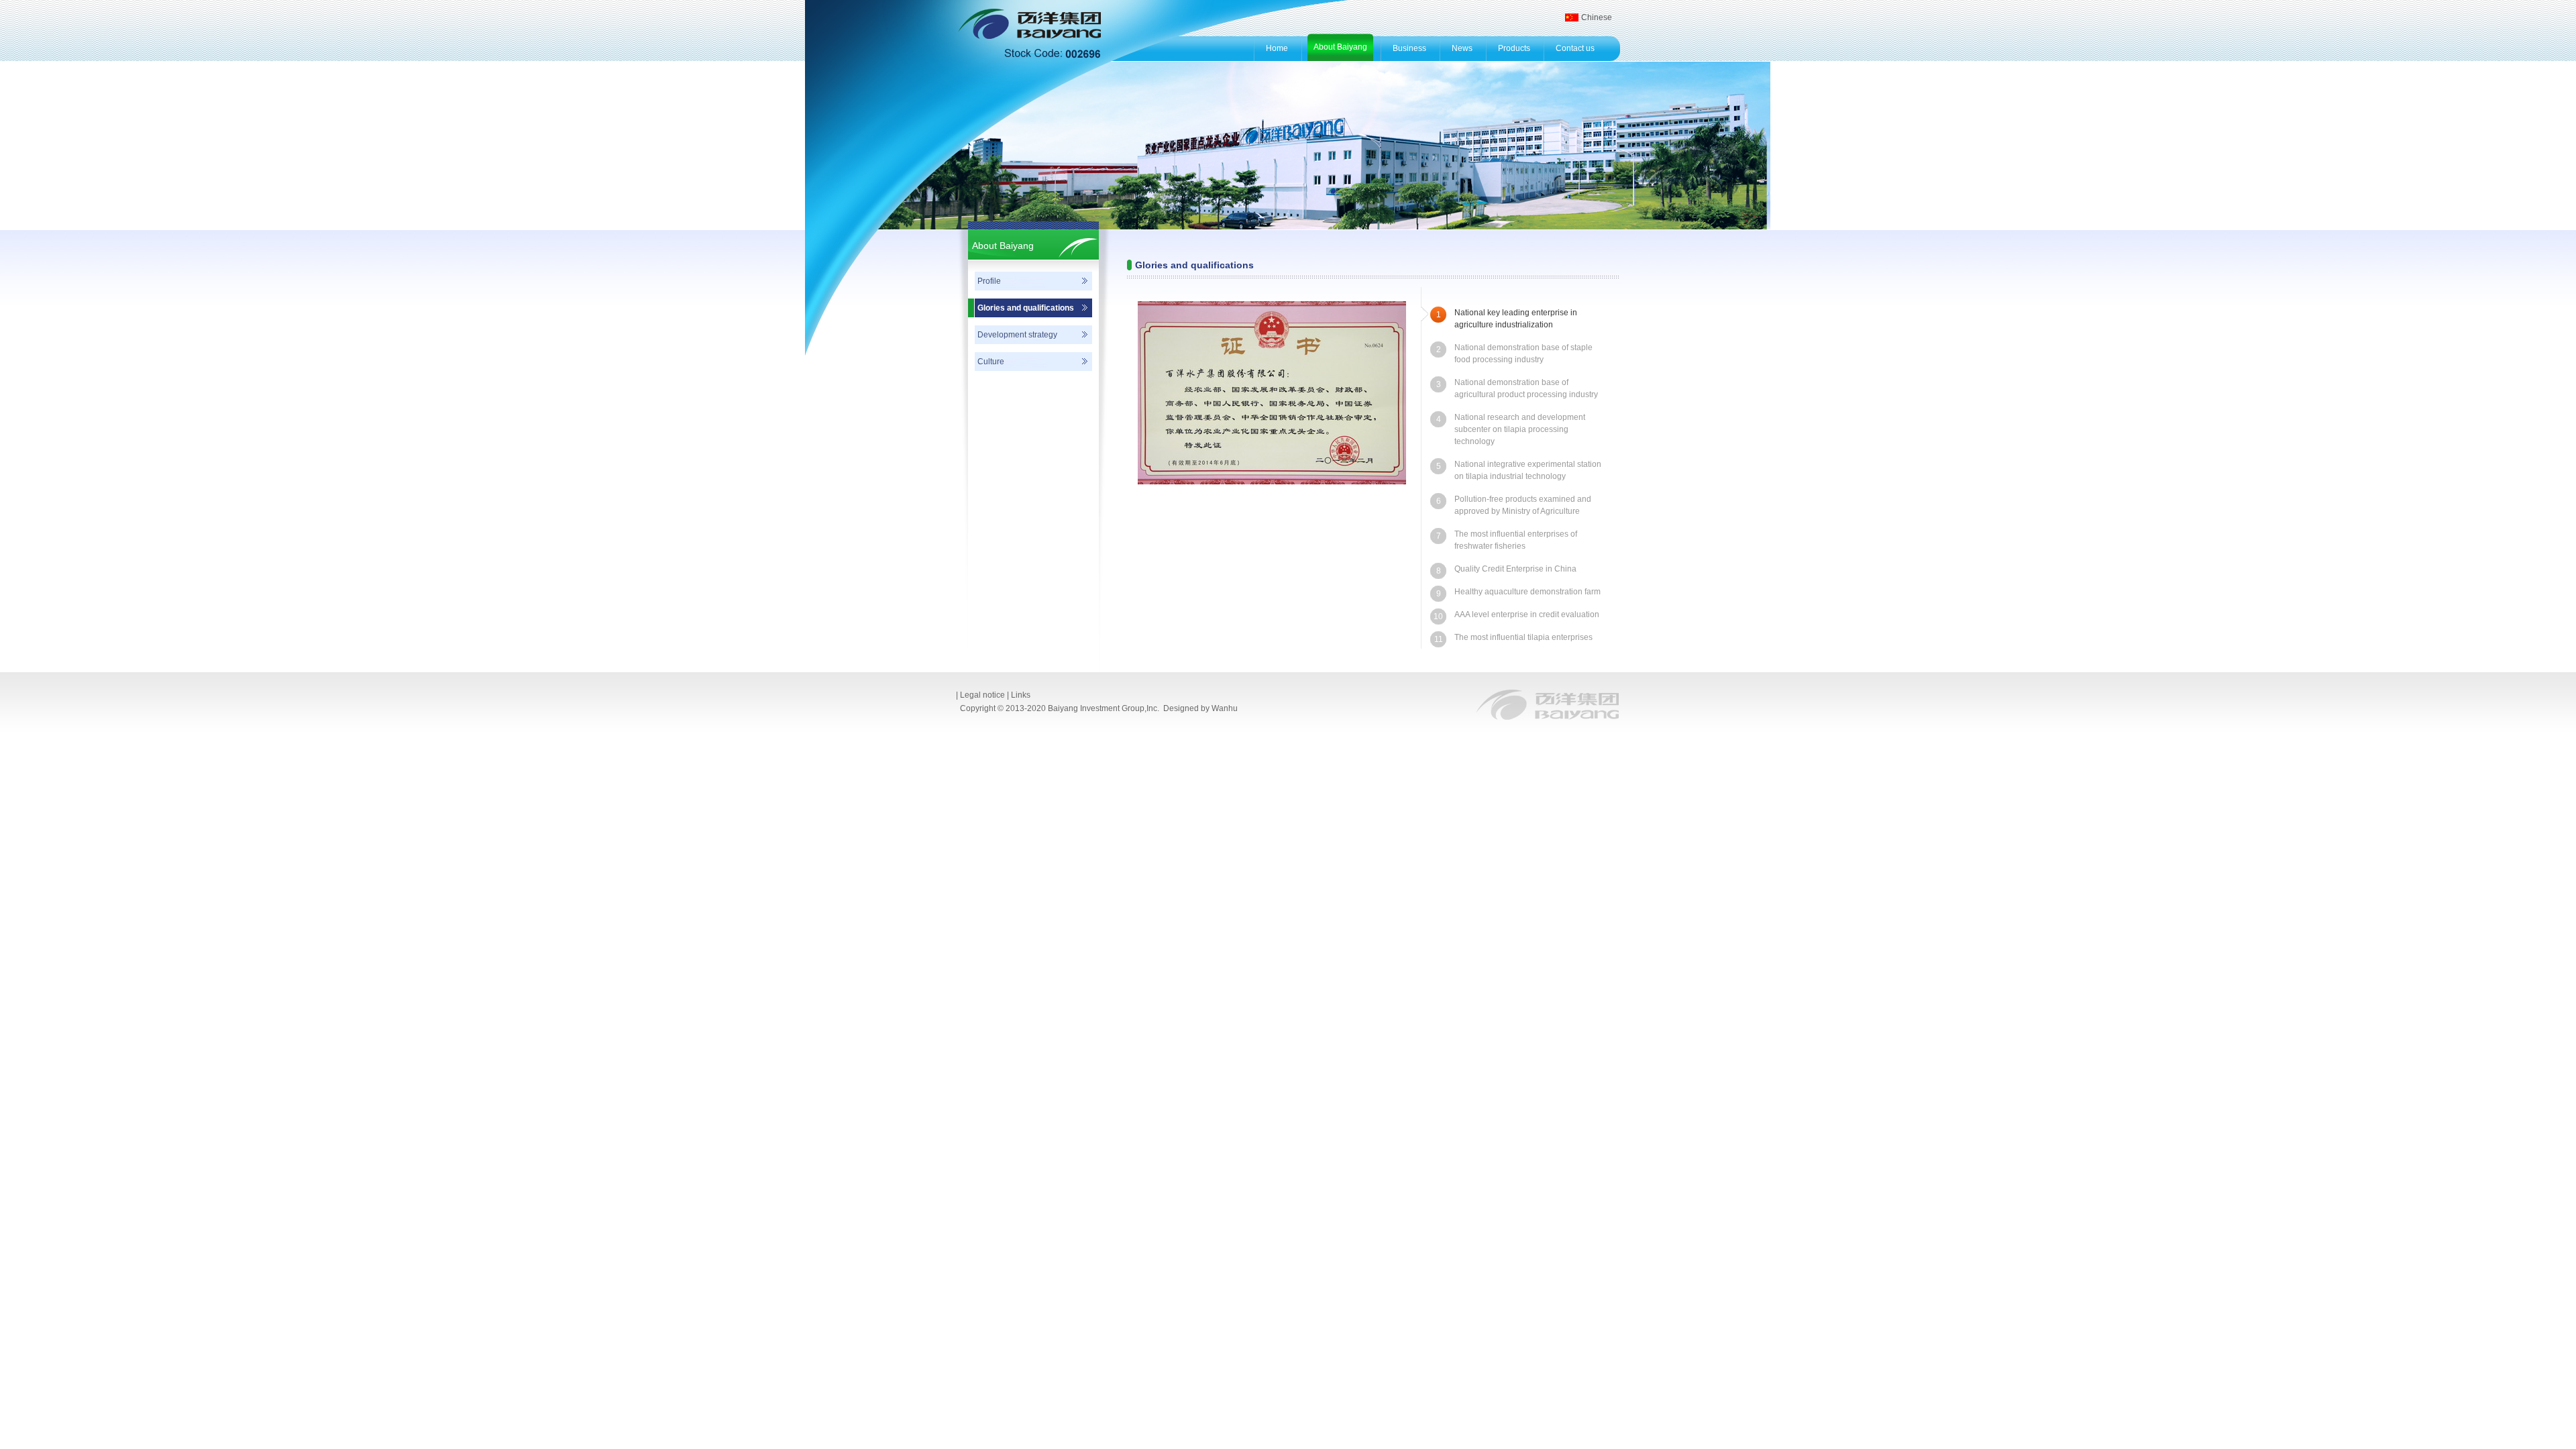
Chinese (1597, 17)
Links (1021, 695)
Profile (989, 281)
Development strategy (1017, 335)
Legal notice (982, 695)
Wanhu (1225, 708)
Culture (991, 362)
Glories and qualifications (1026, 308)
